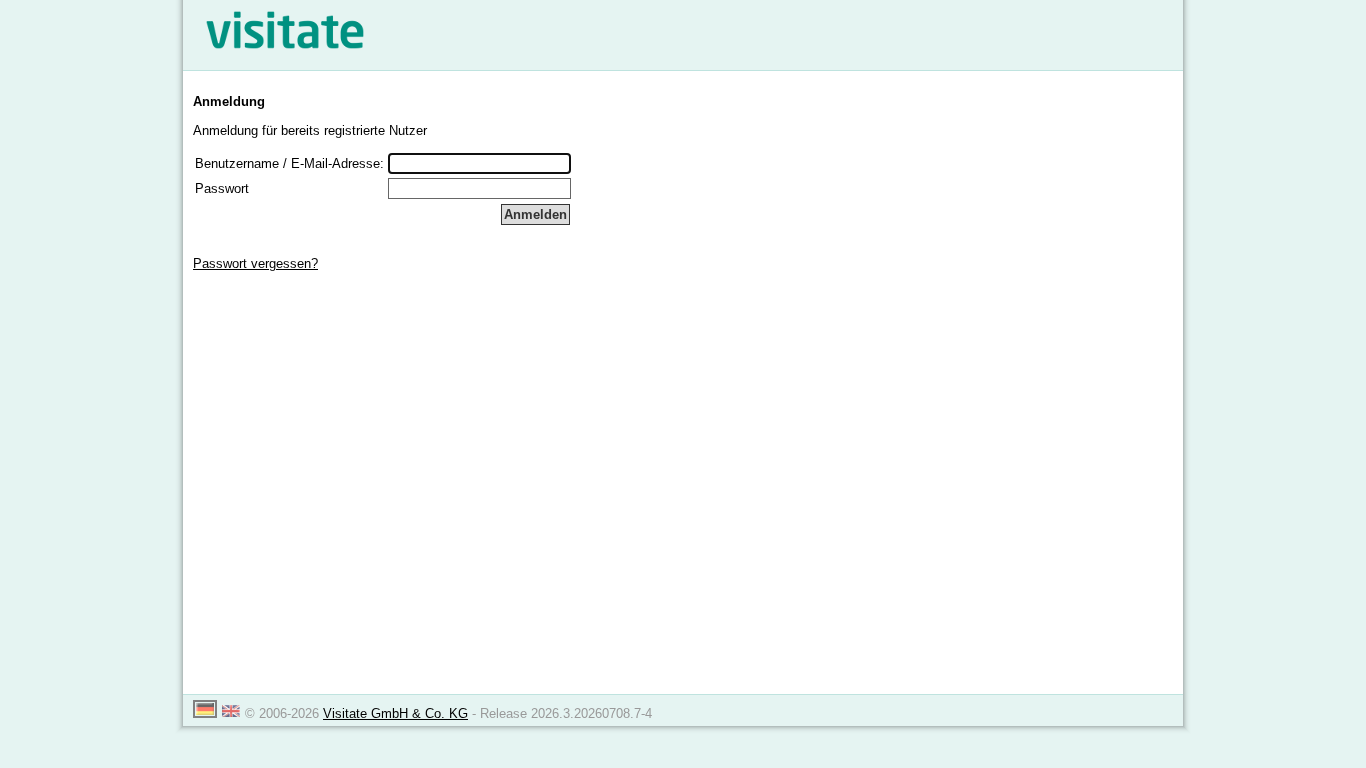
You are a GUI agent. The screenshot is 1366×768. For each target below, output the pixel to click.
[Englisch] (231, 713)
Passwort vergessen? (255, 263)
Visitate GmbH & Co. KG (395, 713)
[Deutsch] (205, 713)
